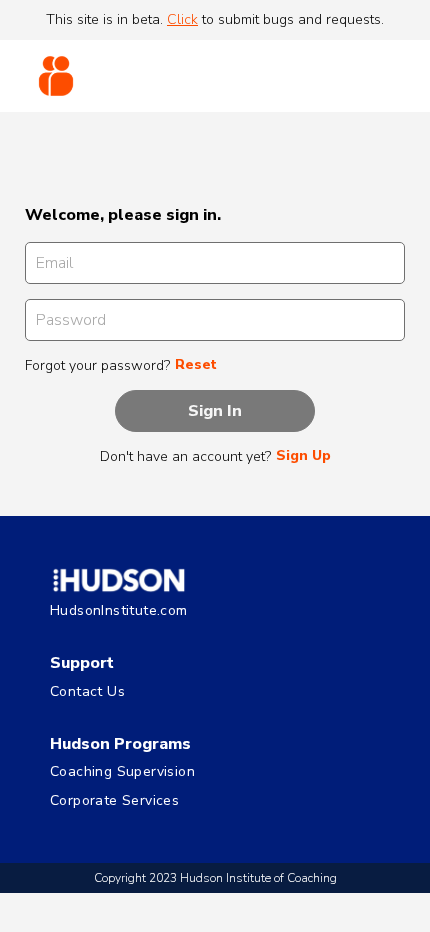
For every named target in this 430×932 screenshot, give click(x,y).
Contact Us (87, 693)
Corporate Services (114, 802)
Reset (196, 365)
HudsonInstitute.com (119, 612)
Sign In (215, 411)
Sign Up (303, 456)
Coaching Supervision (122, 773)
